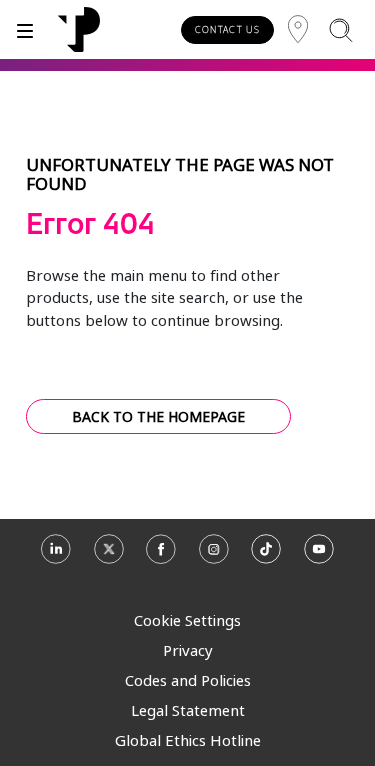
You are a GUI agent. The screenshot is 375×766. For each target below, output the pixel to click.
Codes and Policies (188, 680)
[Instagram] (214, 556)
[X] (109, 556)
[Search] (340, 29)
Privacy (188, 650)
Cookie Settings (187, 620)
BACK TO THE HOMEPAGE (158, 416)
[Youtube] (319, 556)
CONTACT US (227, 29)
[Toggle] (25, 29)
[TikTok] (266, 556)
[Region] (298, 29)
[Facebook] (161, 556)
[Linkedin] (56, 556)
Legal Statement (188, 710)
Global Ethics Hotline (188, 740)
